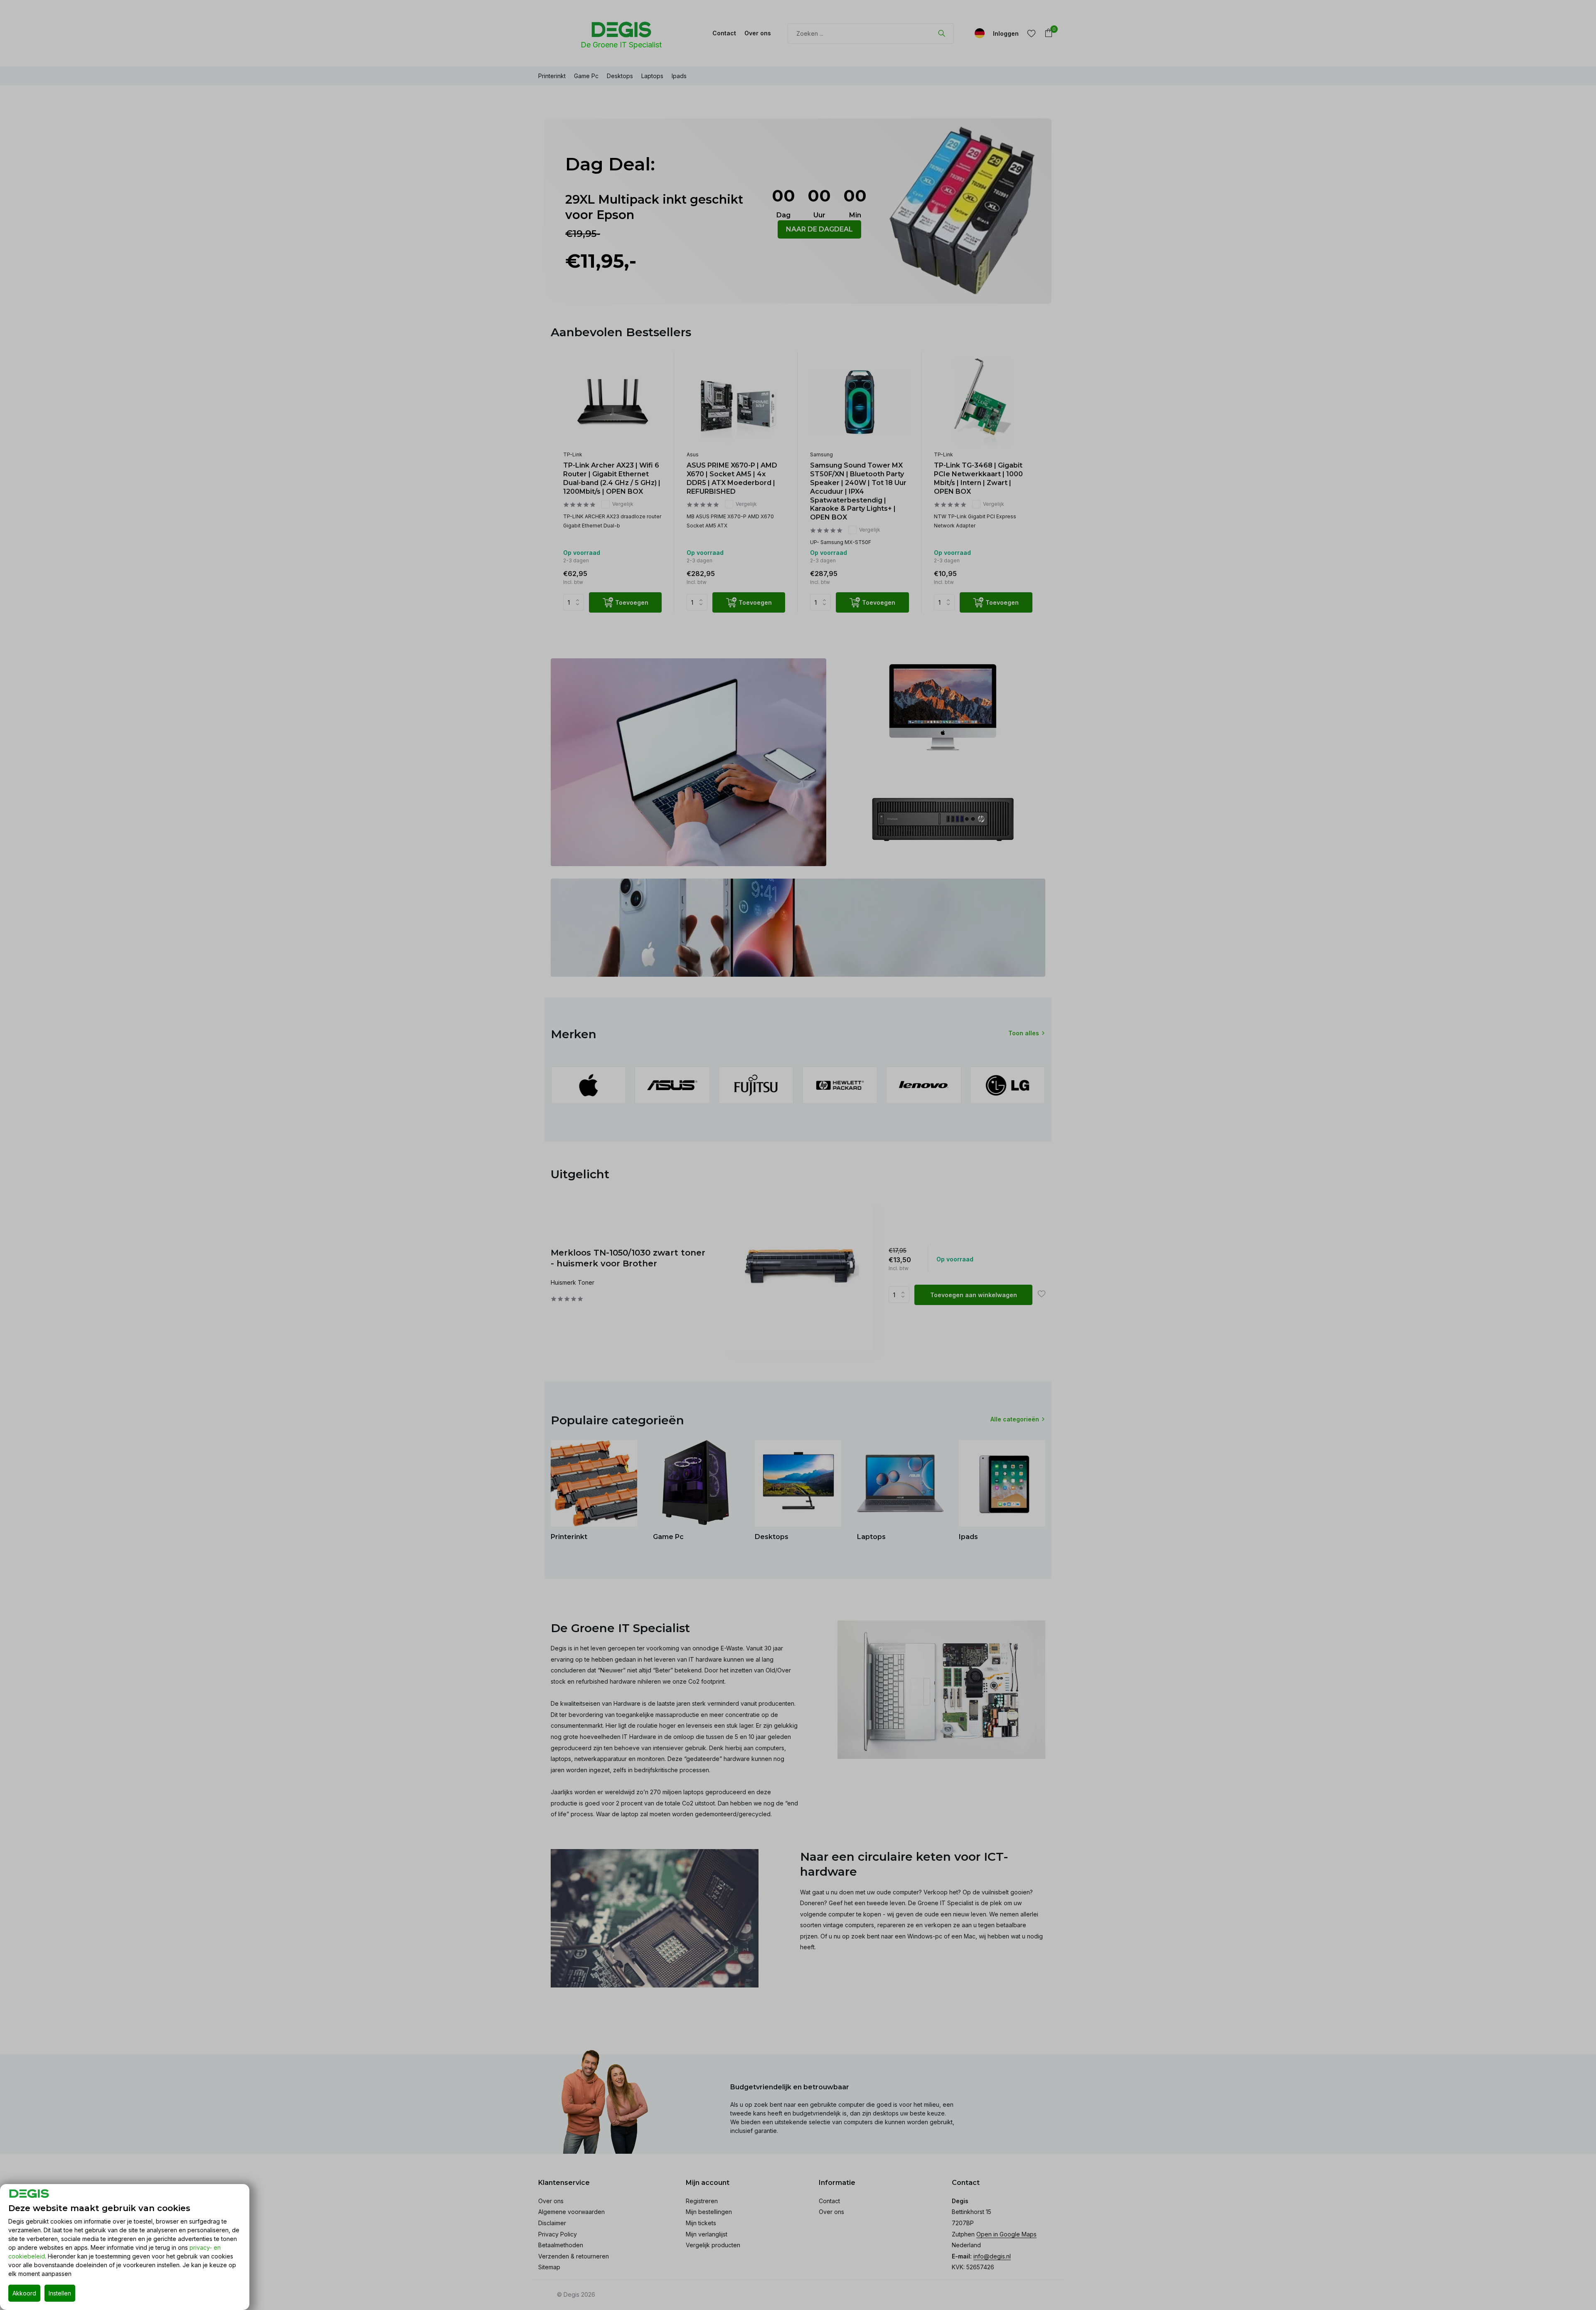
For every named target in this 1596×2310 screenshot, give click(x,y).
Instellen (60, 2293)
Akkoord (24, 2293)
